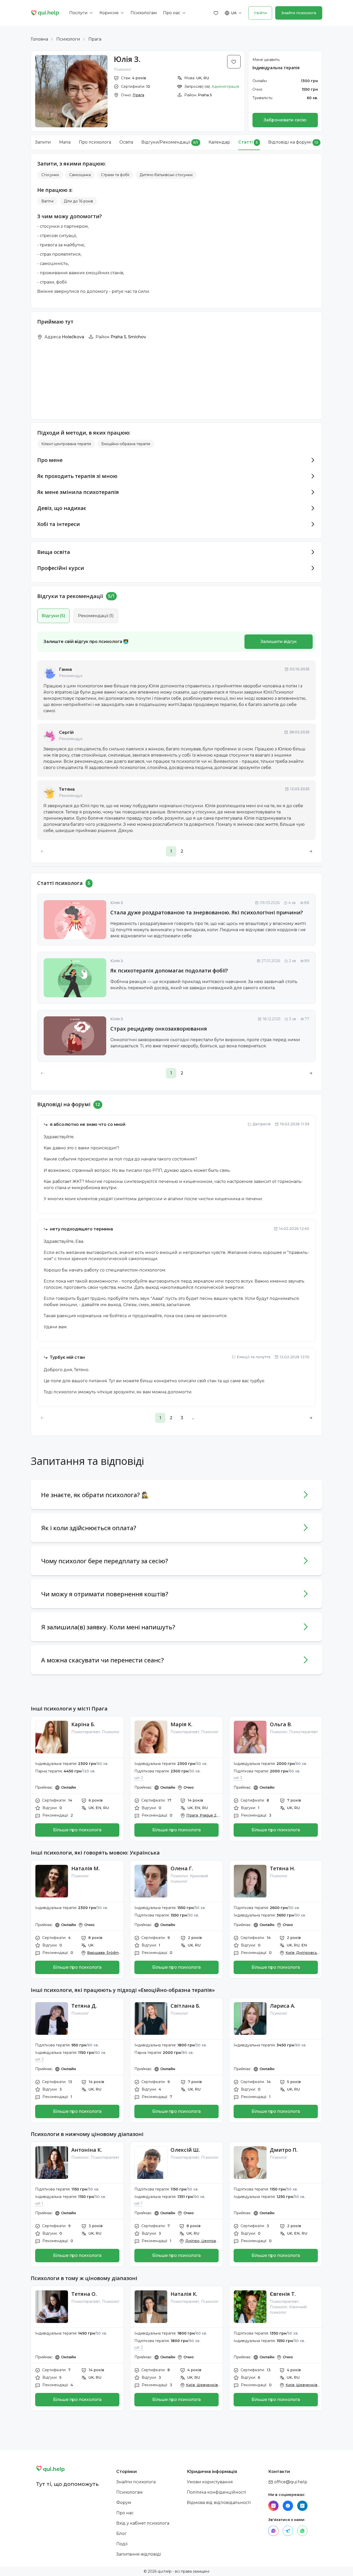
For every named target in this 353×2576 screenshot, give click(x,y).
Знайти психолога (299, 13)
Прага (95, 39)
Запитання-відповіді (139, 2554)
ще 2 (139, 1778)
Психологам (129, 2492)
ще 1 (39, 2203)
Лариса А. (283, 2006)
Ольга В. (281, 1724)
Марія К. (182, 1724)
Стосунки (50, 175)
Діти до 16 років (78, 201)
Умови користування (210, 2482)
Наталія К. (184, 2294)
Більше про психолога (77, 1830)
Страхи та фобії (115, 175)
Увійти (260, 13)
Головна (39, 39)
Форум (124, 2503)
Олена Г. (182, 1868)
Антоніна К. (87, 2150)
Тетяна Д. (84, 2006)
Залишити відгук (279, 642)
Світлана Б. (185, 2006)
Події (122, 2544)
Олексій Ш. (185, 2150)
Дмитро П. (284, 2150)
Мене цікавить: (266, 60)
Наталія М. (86, 1868)
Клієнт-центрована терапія (66, 444)
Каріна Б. (83, 1724)
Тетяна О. (84, 2294)
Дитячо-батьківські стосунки (166, 175)
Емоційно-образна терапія (126, 444)
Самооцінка (80, 175)
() (53, 616)
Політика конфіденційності (216, 2492)
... (193, 1418)
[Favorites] (216, 13)
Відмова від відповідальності (219, 2503)
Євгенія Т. (283, 2294)
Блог (121, 2534)
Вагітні (47, 201)
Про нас (125, 2513)
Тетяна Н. (282, 1868)
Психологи (68, 39)
